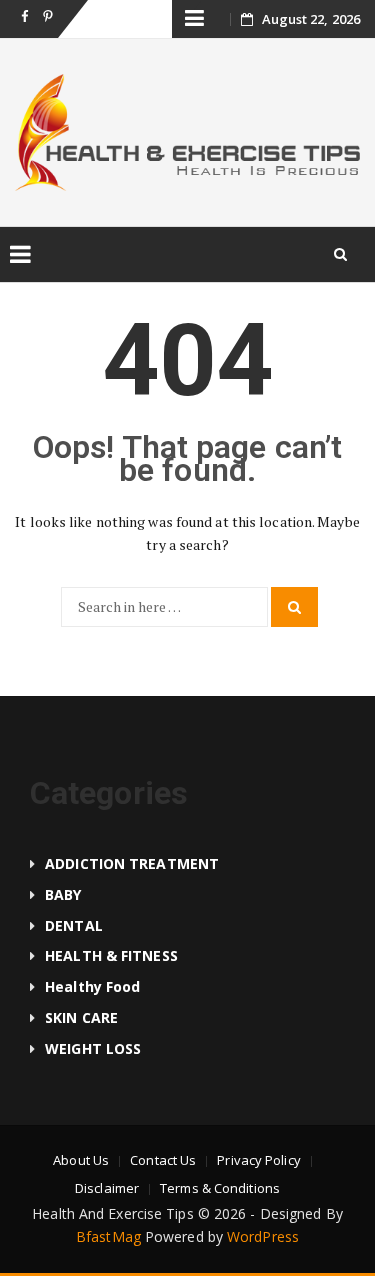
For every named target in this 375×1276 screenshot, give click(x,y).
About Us (81, 1160)
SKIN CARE (81, 1017)
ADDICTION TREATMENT (132, 863)
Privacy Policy (258, 1160)
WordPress (263, 1236)
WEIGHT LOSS (93, 1048)
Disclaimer (107, 1188)
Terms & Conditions (220, 1188)
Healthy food (92, 986)
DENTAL (74, 925)
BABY (63, 894)
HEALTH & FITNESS (111, 955)
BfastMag (108, 1236)
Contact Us (163, 1160)
